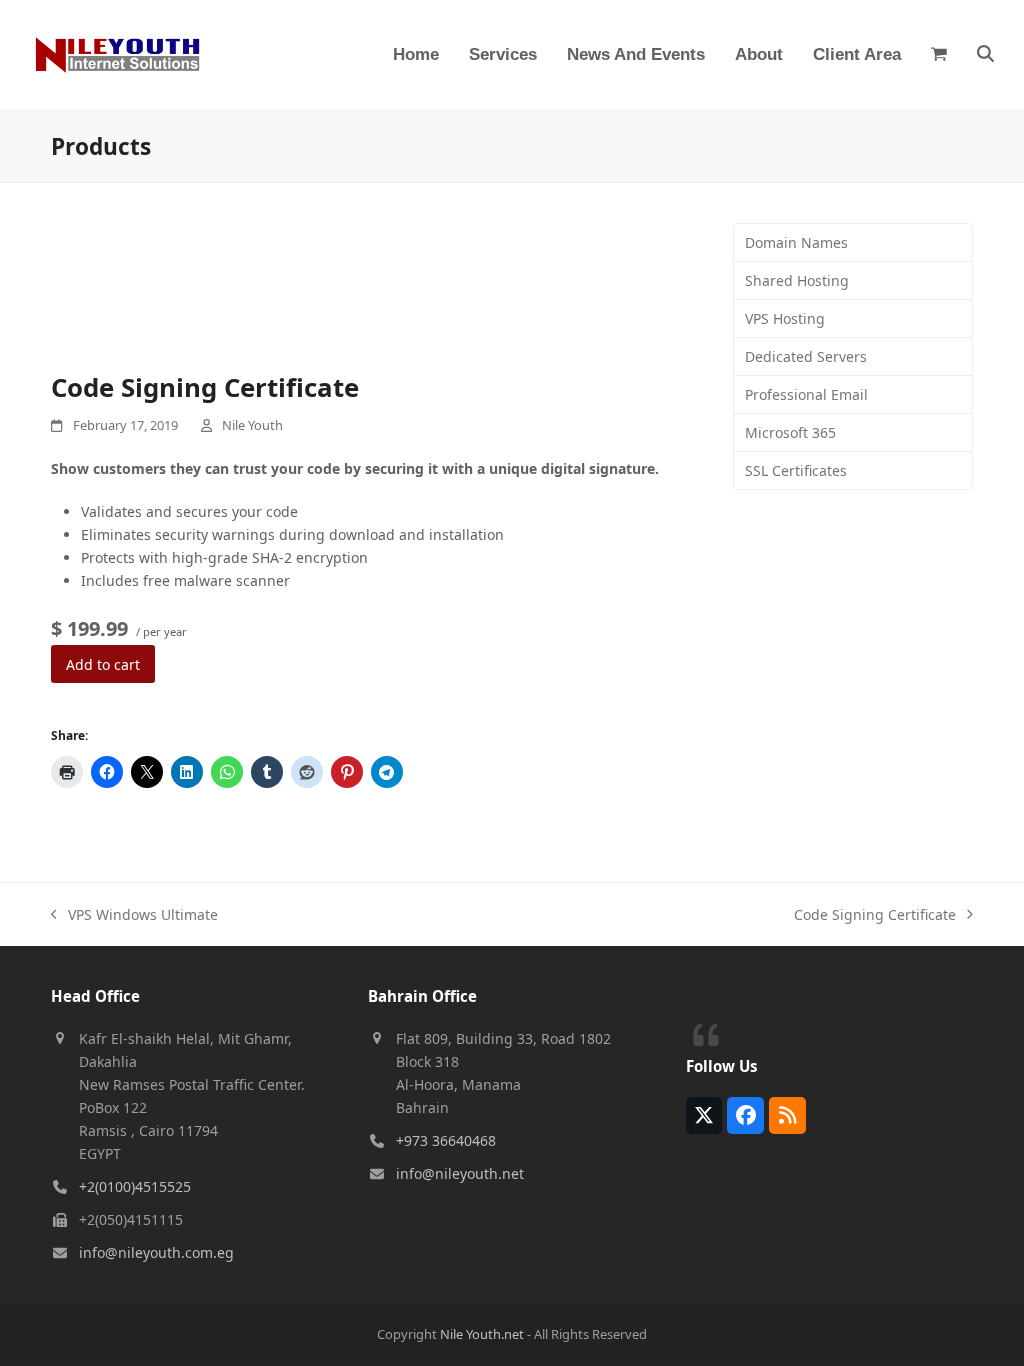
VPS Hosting (785, 318)
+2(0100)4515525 (135, 1186)
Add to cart (103, 664)
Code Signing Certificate (875, 915)
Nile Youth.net (482, 1334)
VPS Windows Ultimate (134, 915)
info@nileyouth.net (460, 1173)
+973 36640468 (446, 1140)
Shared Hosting (797, 280)
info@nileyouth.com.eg (156, 1252)
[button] (939, 55)
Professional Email (806, 394)
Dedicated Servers (806, 356)
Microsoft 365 (790, 432)
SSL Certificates (796, 470)
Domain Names (796, 242)
